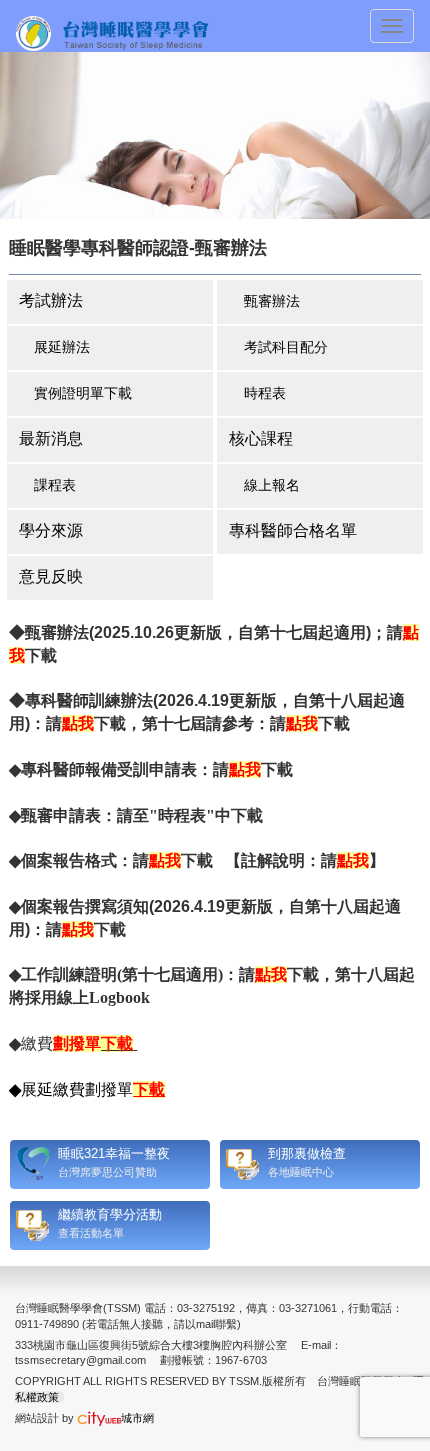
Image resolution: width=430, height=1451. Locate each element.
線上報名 (272, 485)
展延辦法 (62, 347)
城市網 (137, 1418)
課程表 (55, 485)
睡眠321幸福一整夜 (114, 1153)
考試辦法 (51, 300)
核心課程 (261, 438)
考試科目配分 (286, 347)
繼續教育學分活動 (110, 1214)
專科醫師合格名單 (293, 530)
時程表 (265, 393)
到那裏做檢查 (307, 1153)
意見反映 (51, 576)
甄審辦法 (272, 301)
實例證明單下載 (83, 393)
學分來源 (51, 530)
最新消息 (51, 438)
